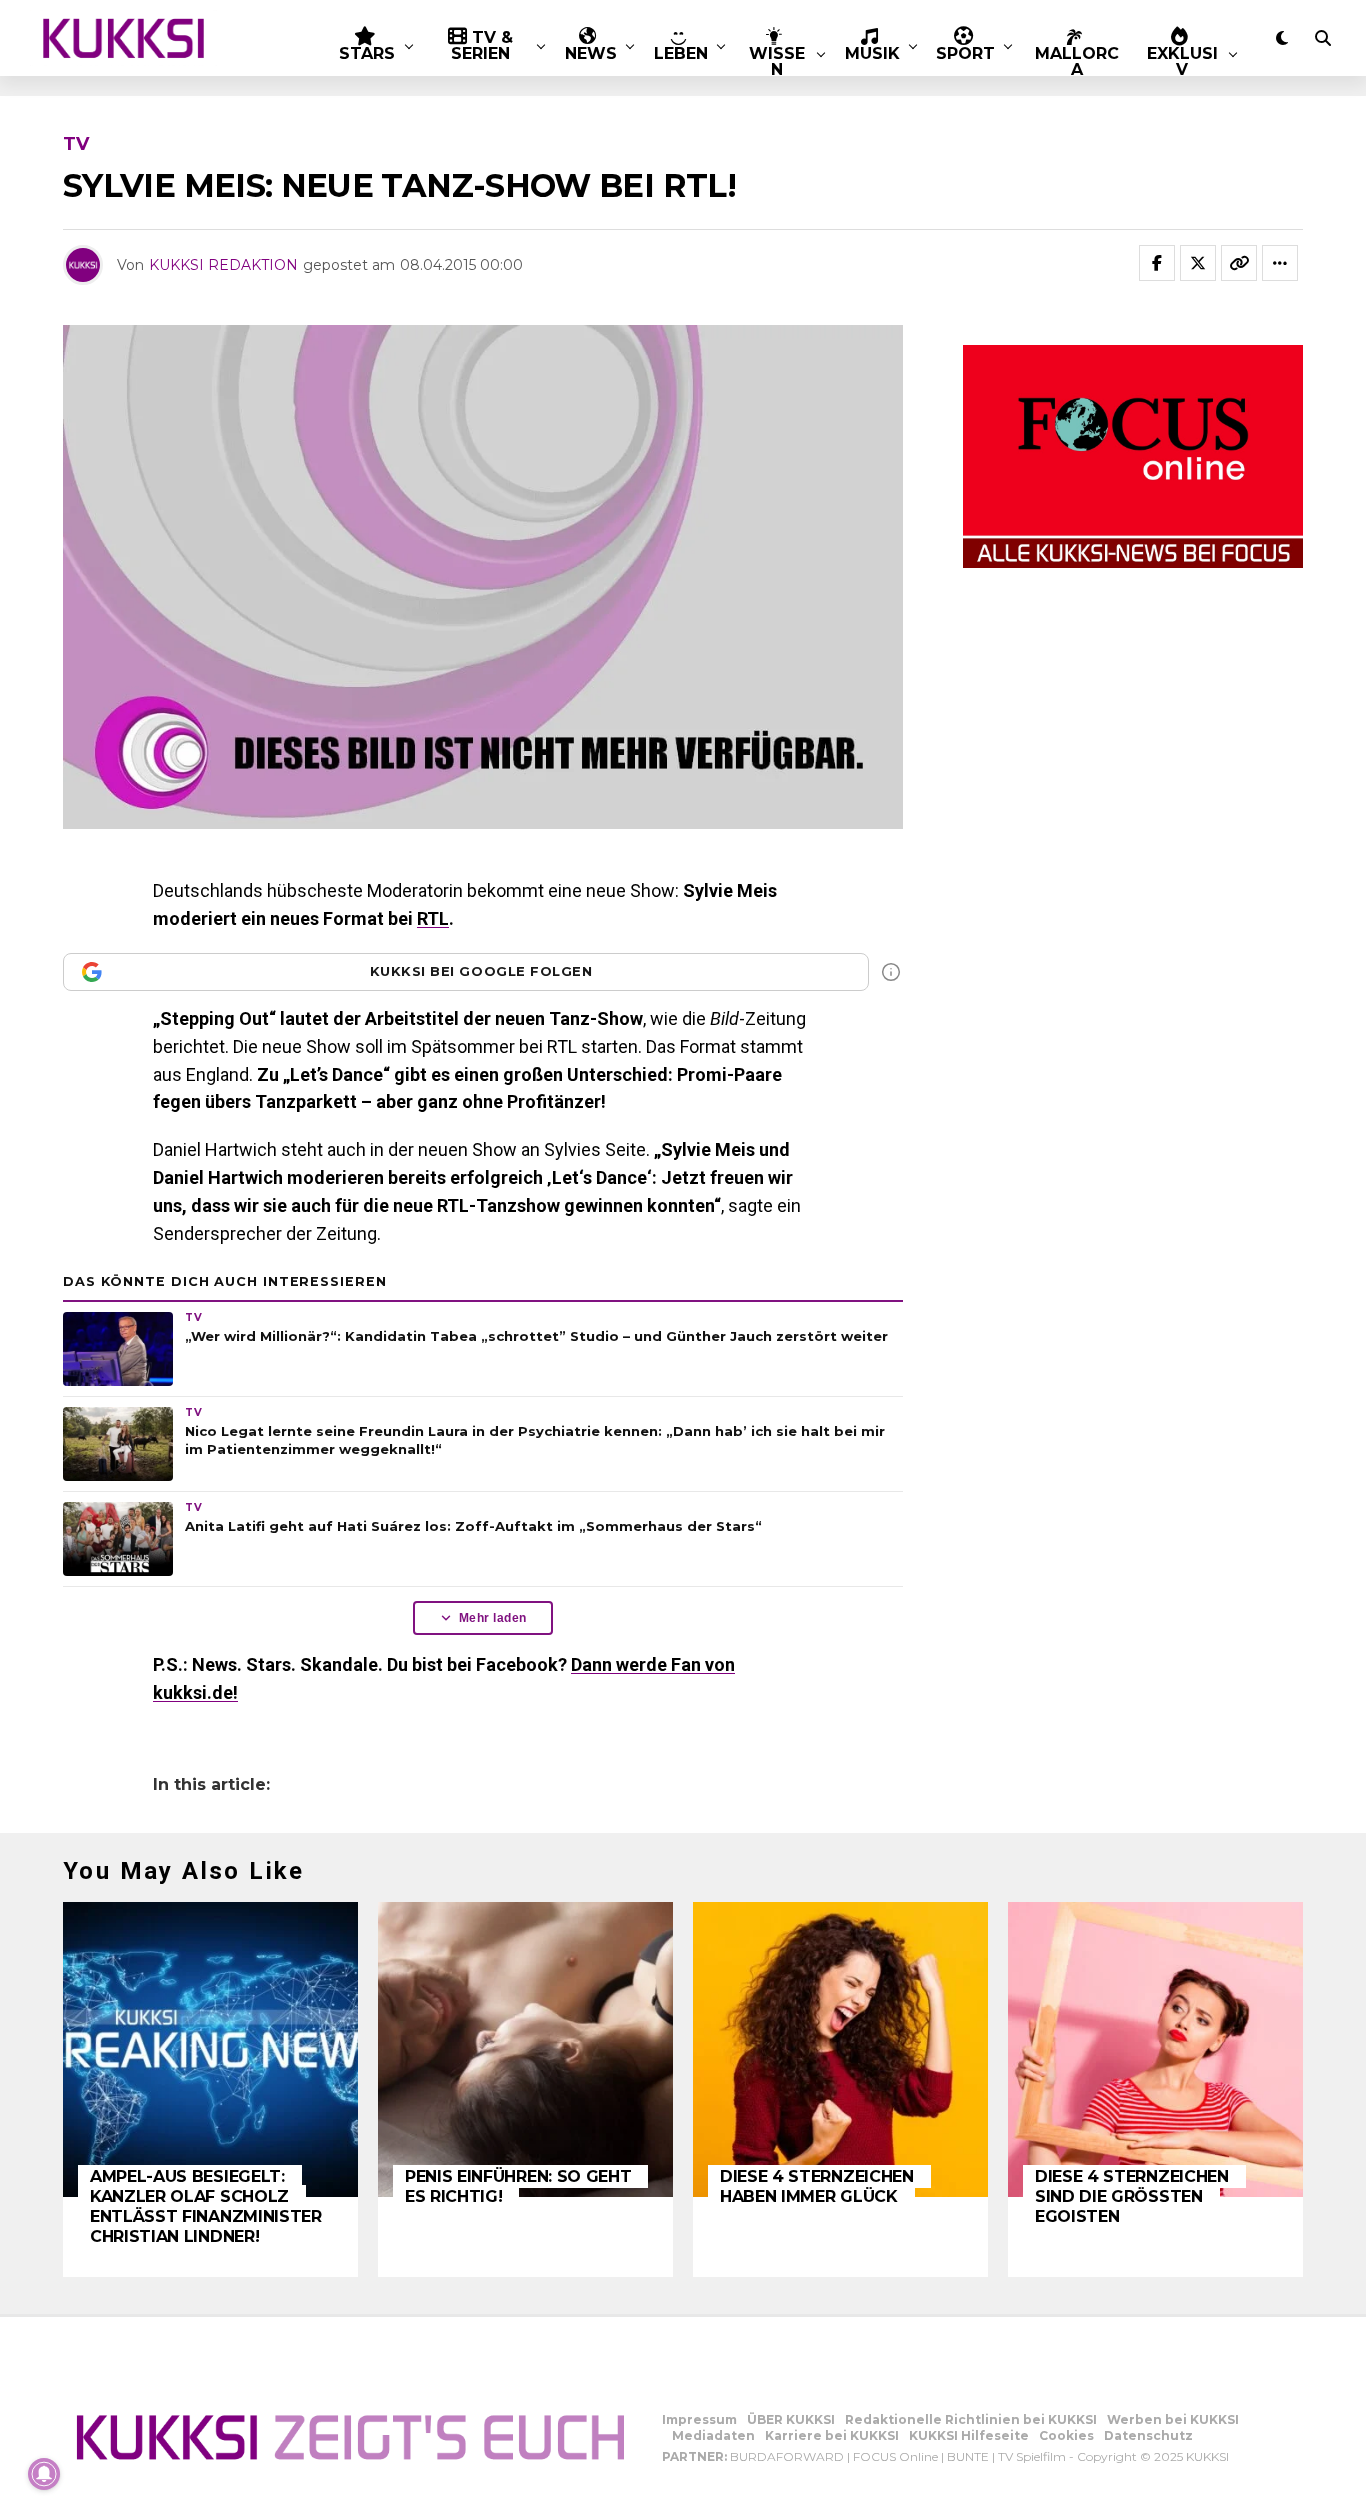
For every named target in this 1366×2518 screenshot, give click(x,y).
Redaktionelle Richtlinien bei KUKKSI (971, 2419)
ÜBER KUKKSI (791, 2419)
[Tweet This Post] (1198, 263)
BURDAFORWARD (787, 2456)
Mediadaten (713, 2435)
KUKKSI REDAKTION (223, 265)
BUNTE (968, 2456)
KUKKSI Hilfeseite (969, 2435)
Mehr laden (493, 1618)
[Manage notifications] (44, 2474)
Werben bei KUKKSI (1173, 2419)
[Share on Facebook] (1157, 263)
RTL (433, 918)
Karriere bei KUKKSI (832, 2435)
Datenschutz (1148, 2435)
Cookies (1066, 2435)
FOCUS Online (895, 2456)
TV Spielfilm (1032, 2456)
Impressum (699, 2419)
